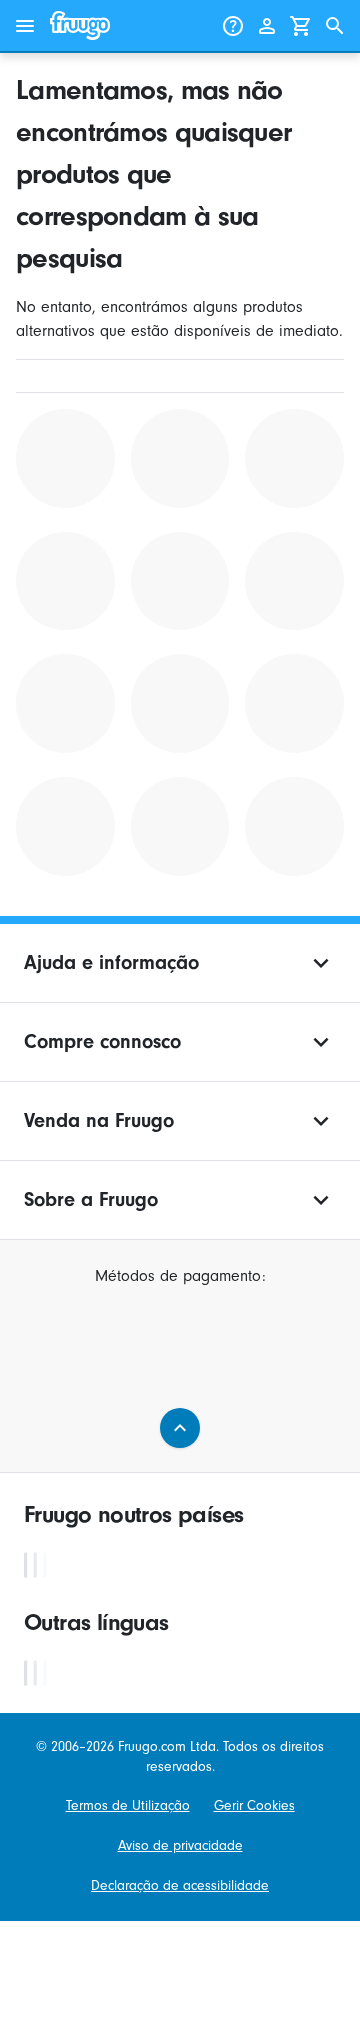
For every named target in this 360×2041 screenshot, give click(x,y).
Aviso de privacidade (180, 1845)
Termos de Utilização (128, 1805)
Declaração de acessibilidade (180, 1885)
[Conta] (267, 26)
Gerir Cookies (254, 1805)
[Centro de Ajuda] (233, 26)
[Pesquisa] (335, 26)
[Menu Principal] (25, 26)
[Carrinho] (301, 26)
